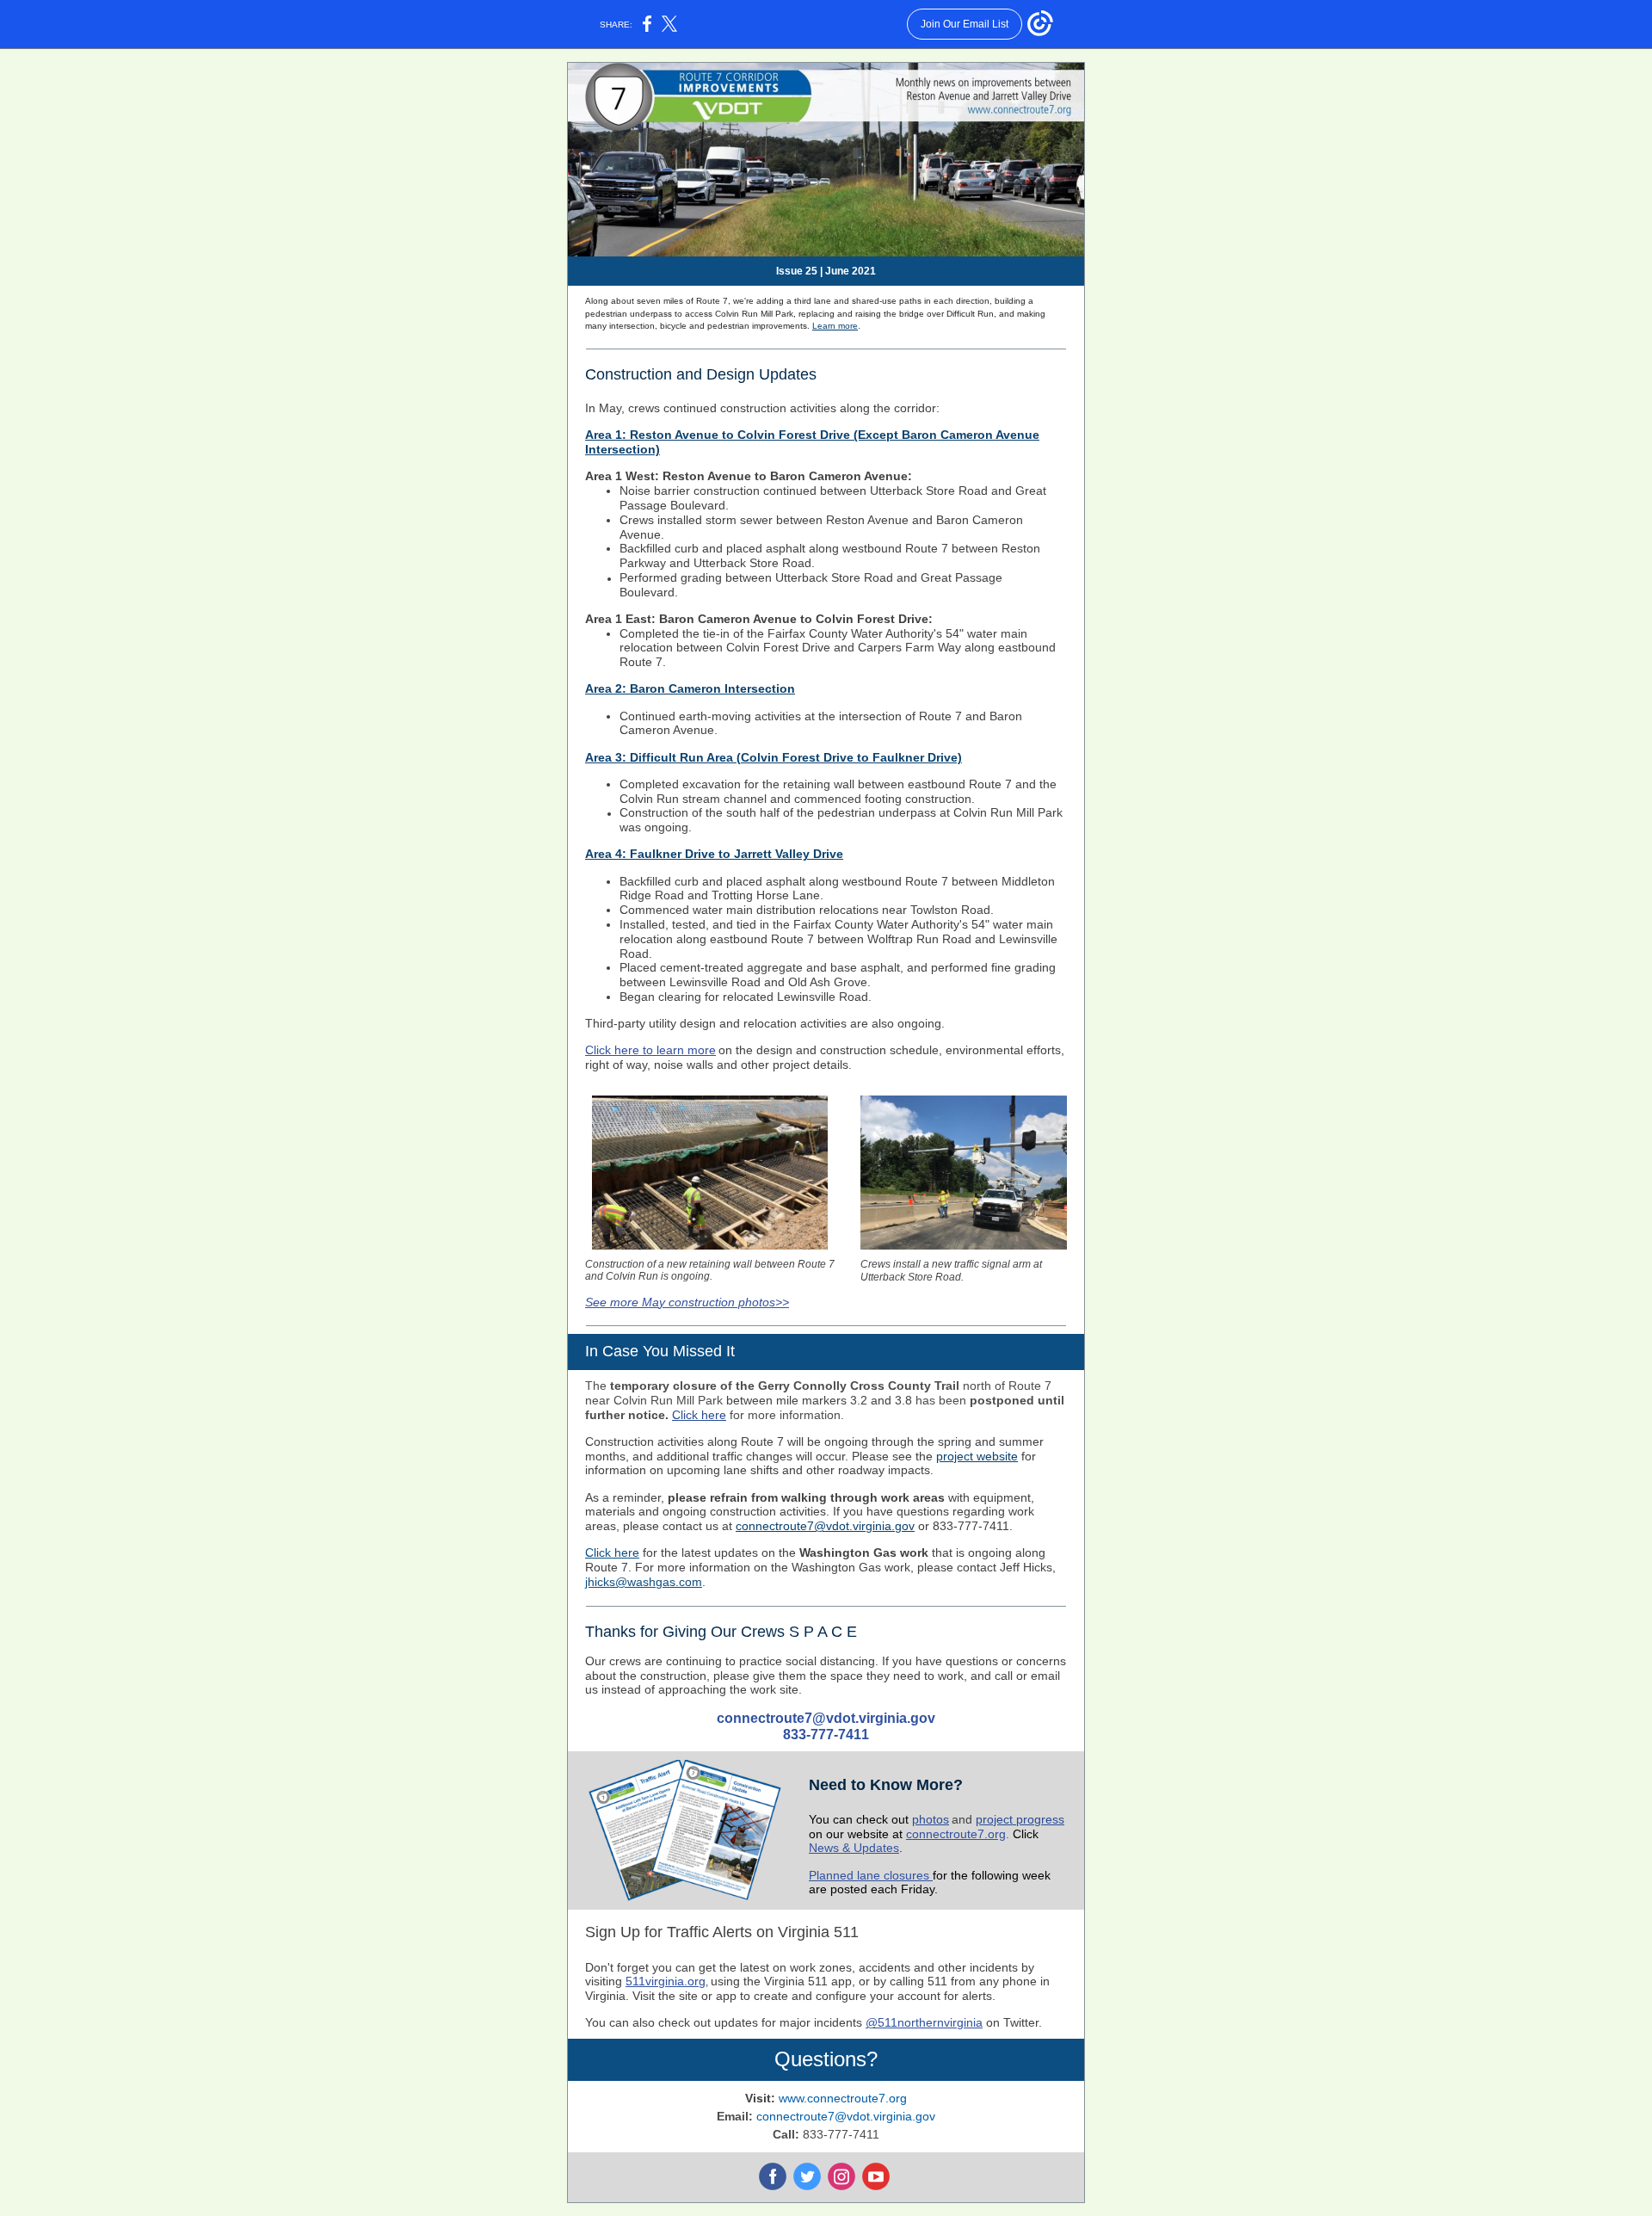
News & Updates (854, 1848)
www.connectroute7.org (843, 2098)
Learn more (835, 326)
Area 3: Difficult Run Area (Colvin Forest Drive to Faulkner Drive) (774, 757)
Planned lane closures (871, 1875)
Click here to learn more (650, 1050)
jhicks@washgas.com (644, 1582)
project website (977, 1456)
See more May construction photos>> (687, 1302)
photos (931, 1819)
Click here (699, 1415)
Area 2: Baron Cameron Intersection (690, 688)
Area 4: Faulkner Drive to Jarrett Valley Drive (714, 854)
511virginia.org (666, 1981)
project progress (1020, 1819)
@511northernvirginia (924, 2022)
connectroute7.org (956, 1834)
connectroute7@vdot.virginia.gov (825, 1526)
